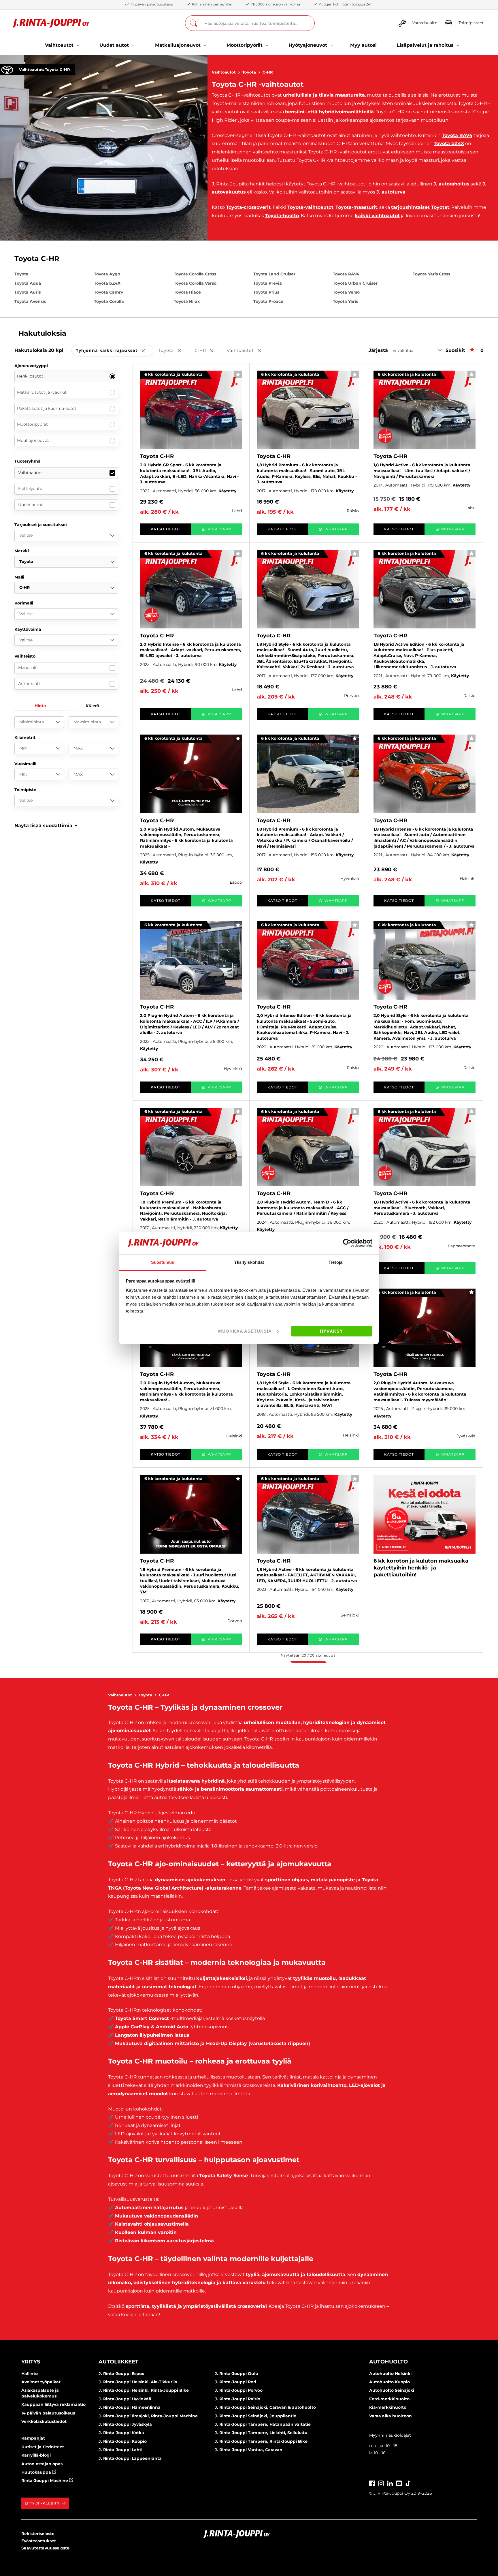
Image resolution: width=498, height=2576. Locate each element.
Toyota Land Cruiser (274, 274)
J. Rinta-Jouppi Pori (235, 2382)
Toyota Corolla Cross (195, 274)
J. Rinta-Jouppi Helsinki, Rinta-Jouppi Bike (144, 2390)
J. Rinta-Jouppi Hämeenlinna (130, 2407)
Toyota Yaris (345, 301)
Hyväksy (331, 1331)
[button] (46, 826)
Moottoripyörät (32, 424)
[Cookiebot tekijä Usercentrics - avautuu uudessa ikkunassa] (347, 1243)
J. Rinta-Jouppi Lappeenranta (130, 2458)
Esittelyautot (31, 489)
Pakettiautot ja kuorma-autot (47, 408)
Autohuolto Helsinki (390, 2374)
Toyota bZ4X (449, 143)
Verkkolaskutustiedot (44, 2421)
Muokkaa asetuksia (245, 1331)
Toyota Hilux (187, 301)
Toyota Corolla (109, 301)
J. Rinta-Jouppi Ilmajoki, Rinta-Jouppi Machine (148, 2416)
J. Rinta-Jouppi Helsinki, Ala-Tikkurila (138, 2382)
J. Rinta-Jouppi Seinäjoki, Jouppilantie (255, 2416)
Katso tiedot (166, 529)
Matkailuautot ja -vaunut (42, 392)
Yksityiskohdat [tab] (249, 1262)
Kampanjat (33, 2438)
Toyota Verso (346, 292)
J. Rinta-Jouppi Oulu (236, 2374)
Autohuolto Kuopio (389, 2382)
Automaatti (30, 684)
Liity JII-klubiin (42, 2503)
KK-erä (92, 706)
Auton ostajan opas (42, 2464)
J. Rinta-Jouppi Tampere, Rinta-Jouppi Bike (261, 2441)
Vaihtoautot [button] (248, 351)
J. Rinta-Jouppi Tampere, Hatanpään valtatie (263, 2424)
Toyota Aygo (107, 274)
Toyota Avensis (30, 301)
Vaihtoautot (224, 72)
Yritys (31, 2362)
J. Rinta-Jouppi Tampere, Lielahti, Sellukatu (261, 2433)
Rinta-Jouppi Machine (45, 2481)
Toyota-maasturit (356, 207)
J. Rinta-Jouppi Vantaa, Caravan (249, 2450)
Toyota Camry (109, 292)
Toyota (249, 72)
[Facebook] (372, 2483)
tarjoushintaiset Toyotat (420, 207)
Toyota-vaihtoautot (310, 207)
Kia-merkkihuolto (388, 2407)
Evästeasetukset (39, 2541)
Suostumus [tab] (163, 1262)
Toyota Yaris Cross (431, 274)
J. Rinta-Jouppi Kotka (121, 2433)
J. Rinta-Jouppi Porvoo (239, 2390)
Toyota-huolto (282, 216)
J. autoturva (391, 192)
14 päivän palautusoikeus (48, 2413)
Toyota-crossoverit (248, 207)
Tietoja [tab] (335, 1262)
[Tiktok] (408, 2483)
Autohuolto (388, 2362)
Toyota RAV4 (457, 135)
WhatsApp (219, 529)
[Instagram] (381, 2483)
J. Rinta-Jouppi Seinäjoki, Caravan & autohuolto (265, 2407)
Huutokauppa (37, 2472)
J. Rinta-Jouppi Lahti (120, 2450)
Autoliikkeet (118, 2362)
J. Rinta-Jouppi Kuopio (123, 2441)
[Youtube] (399, 2483)
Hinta (40, 706)
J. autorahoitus (451, 184)
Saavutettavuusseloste (45, 2548)
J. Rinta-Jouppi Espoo (121, 2374)
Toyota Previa (268, 283)
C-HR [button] (208, 351)
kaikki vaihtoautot (377, 216)
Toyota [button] (174, 351)
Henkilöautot (30, 376)
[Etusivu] (51, 23)
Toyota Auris (28, 292)
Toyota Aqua (28, 283)
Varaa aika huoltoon (391, 2416)
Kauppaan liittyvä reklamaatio (53, 2404)
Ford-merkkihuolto (389, 2399)
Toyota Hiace (187, 292)
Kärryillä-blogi (36, 2455)
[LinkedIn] (390, 2483)
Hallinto (30, 2374)
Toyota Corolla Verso (195, 283)
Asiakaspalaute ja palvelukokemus (40, 2393)
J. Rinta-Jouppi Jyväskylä (125, 2424)
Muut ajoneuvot (33, 440)
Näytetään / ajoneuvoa (308, 1655)
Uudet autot (30, 505)
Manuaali (27, 668)
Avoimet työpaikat (41, 2382)
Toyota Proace (268, 301)
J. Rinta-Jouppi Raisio (237, 2399)
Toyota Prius (266, 292)
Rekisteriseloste (38, 2534)
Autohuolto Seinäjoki (392, 2390)
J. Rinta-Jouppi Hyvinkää (125, 2399)
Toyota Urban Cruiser (355, 283)
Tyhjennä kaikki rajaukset (115, 351)
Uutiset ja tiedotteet (43, 2447)
